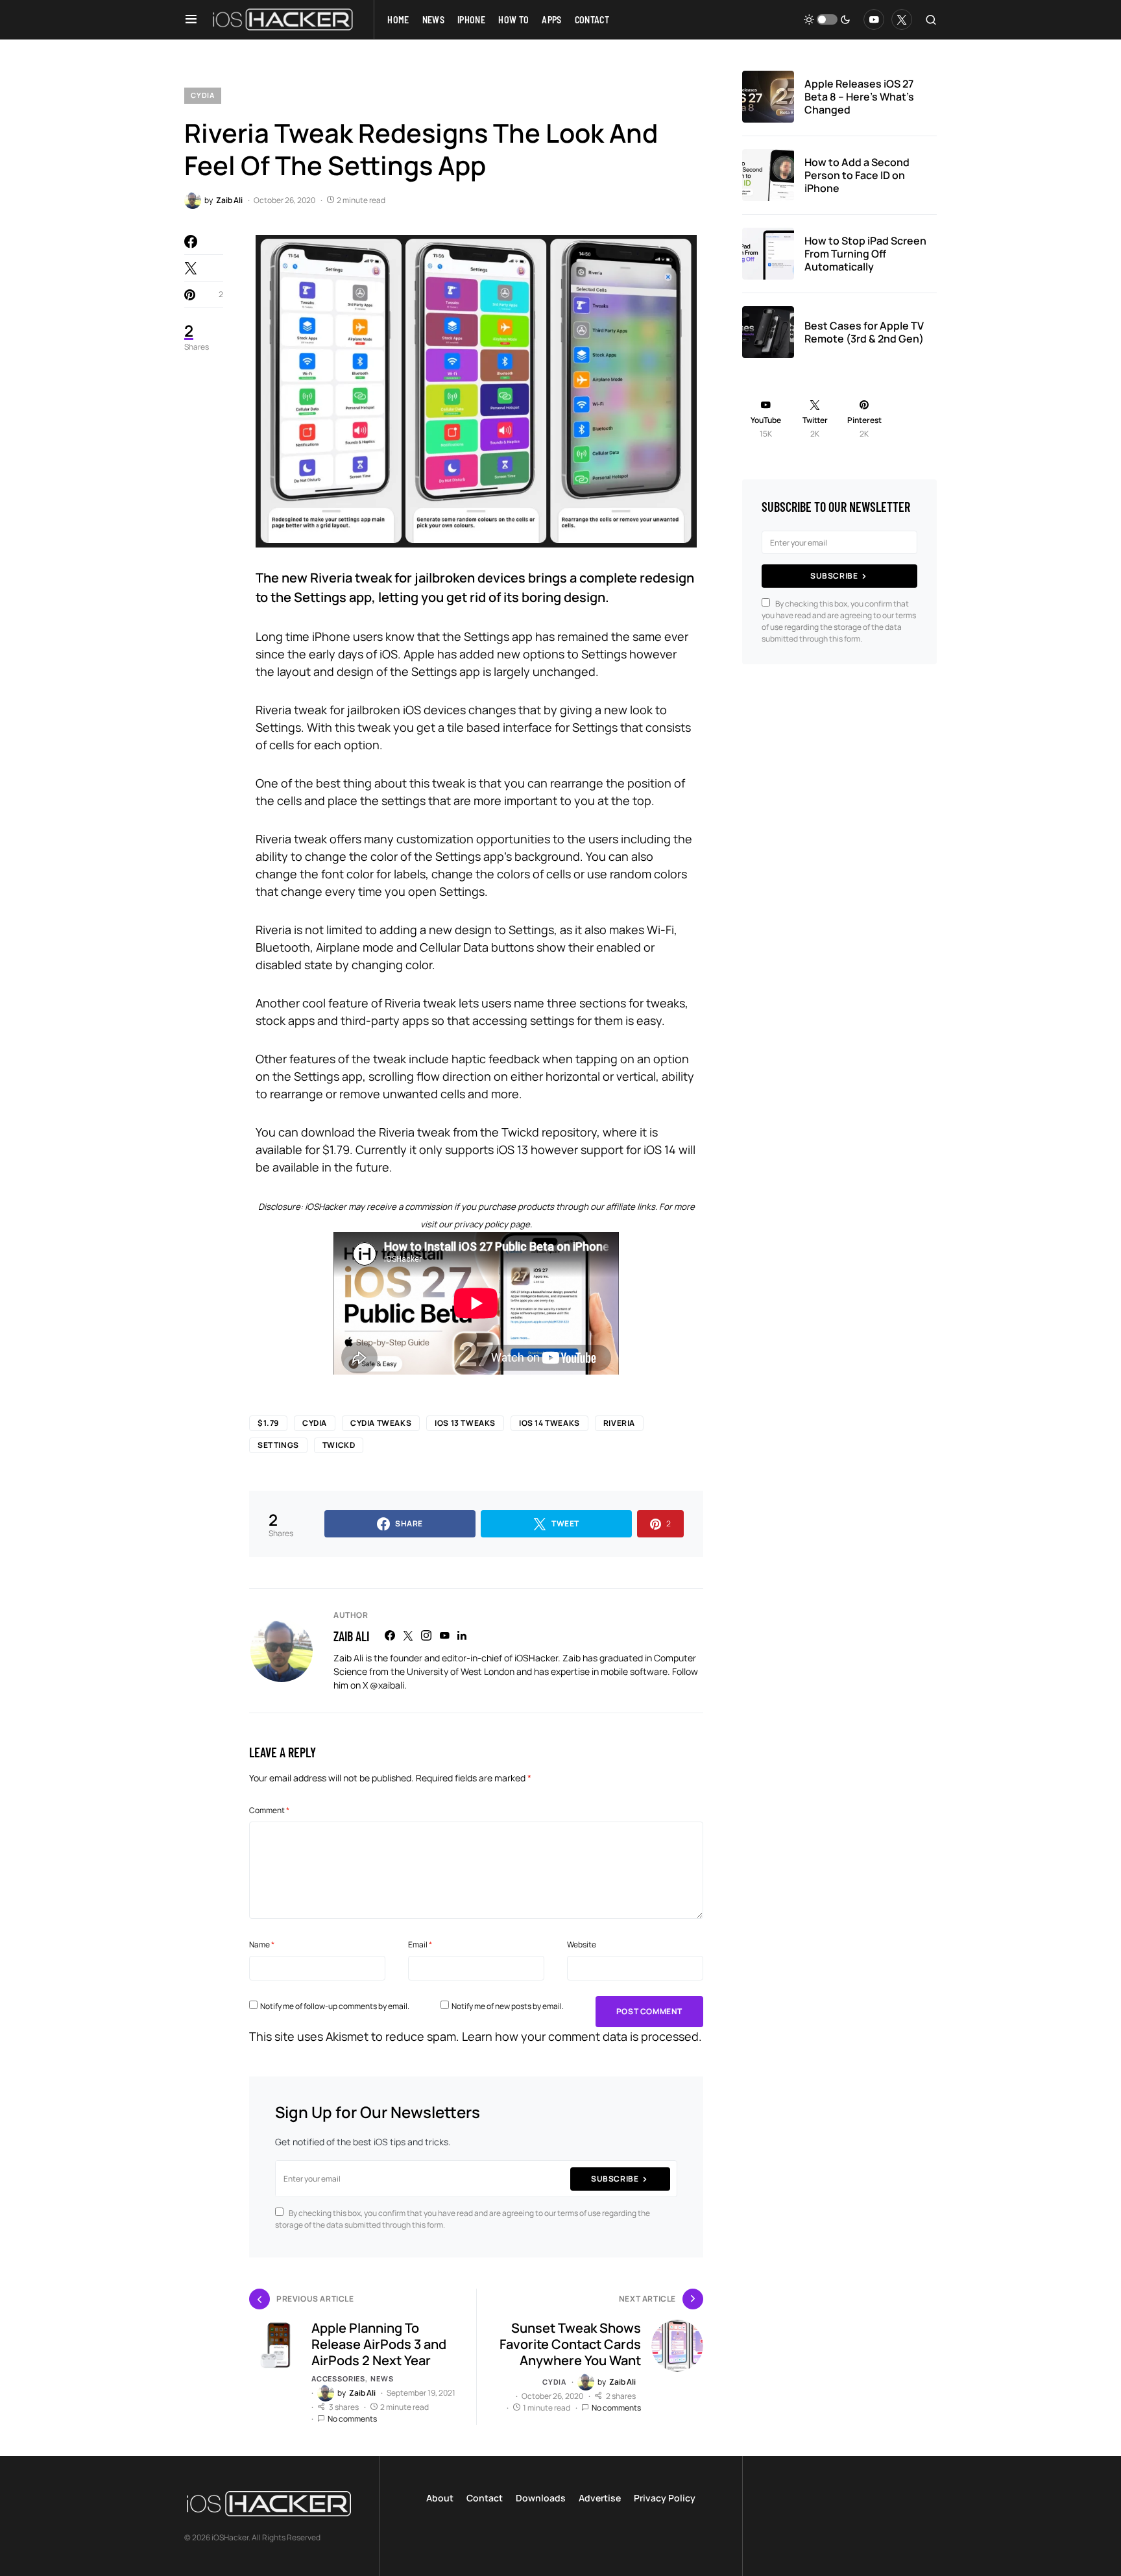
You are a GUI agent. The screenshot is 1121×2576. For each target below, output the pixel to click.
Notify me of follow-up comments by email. (335, 2006)
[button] (191, 19)
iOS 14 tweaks (549, 1423)
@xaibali (387, 1685)
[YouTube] (874, 19)
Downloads (541, 2498)
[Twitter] (902, 19)
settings (278, 1445)
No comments (352, 2419)
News (382, 2378)
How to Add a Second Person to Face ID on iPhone (857, 175)
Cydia (203, 95)
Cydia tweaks (381, 1423)
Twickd (339, 1445)
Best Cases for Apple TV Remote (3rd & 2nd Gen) (864, 332)
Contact (485, 2498)
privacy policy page (492, 1224)
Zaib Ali (351, 1636)
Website (582, 1944)
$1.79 (268, 1423)
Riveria (619, 1423)
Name (262, 1944)
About (440, 2498)
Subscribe (615, 2179)
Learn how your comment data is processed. (582, 2036)
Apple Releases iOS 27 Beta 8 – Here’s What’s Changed (859, 97)
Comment (269, 1810)
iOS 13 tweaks (465, 1423)
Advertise (600, 2498)
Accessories (338, 2378)
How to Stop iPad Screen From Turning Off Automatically (865, 254)
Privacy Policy (665, 2498)
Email (420, 1944)
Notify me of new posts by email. (508, 2006)
